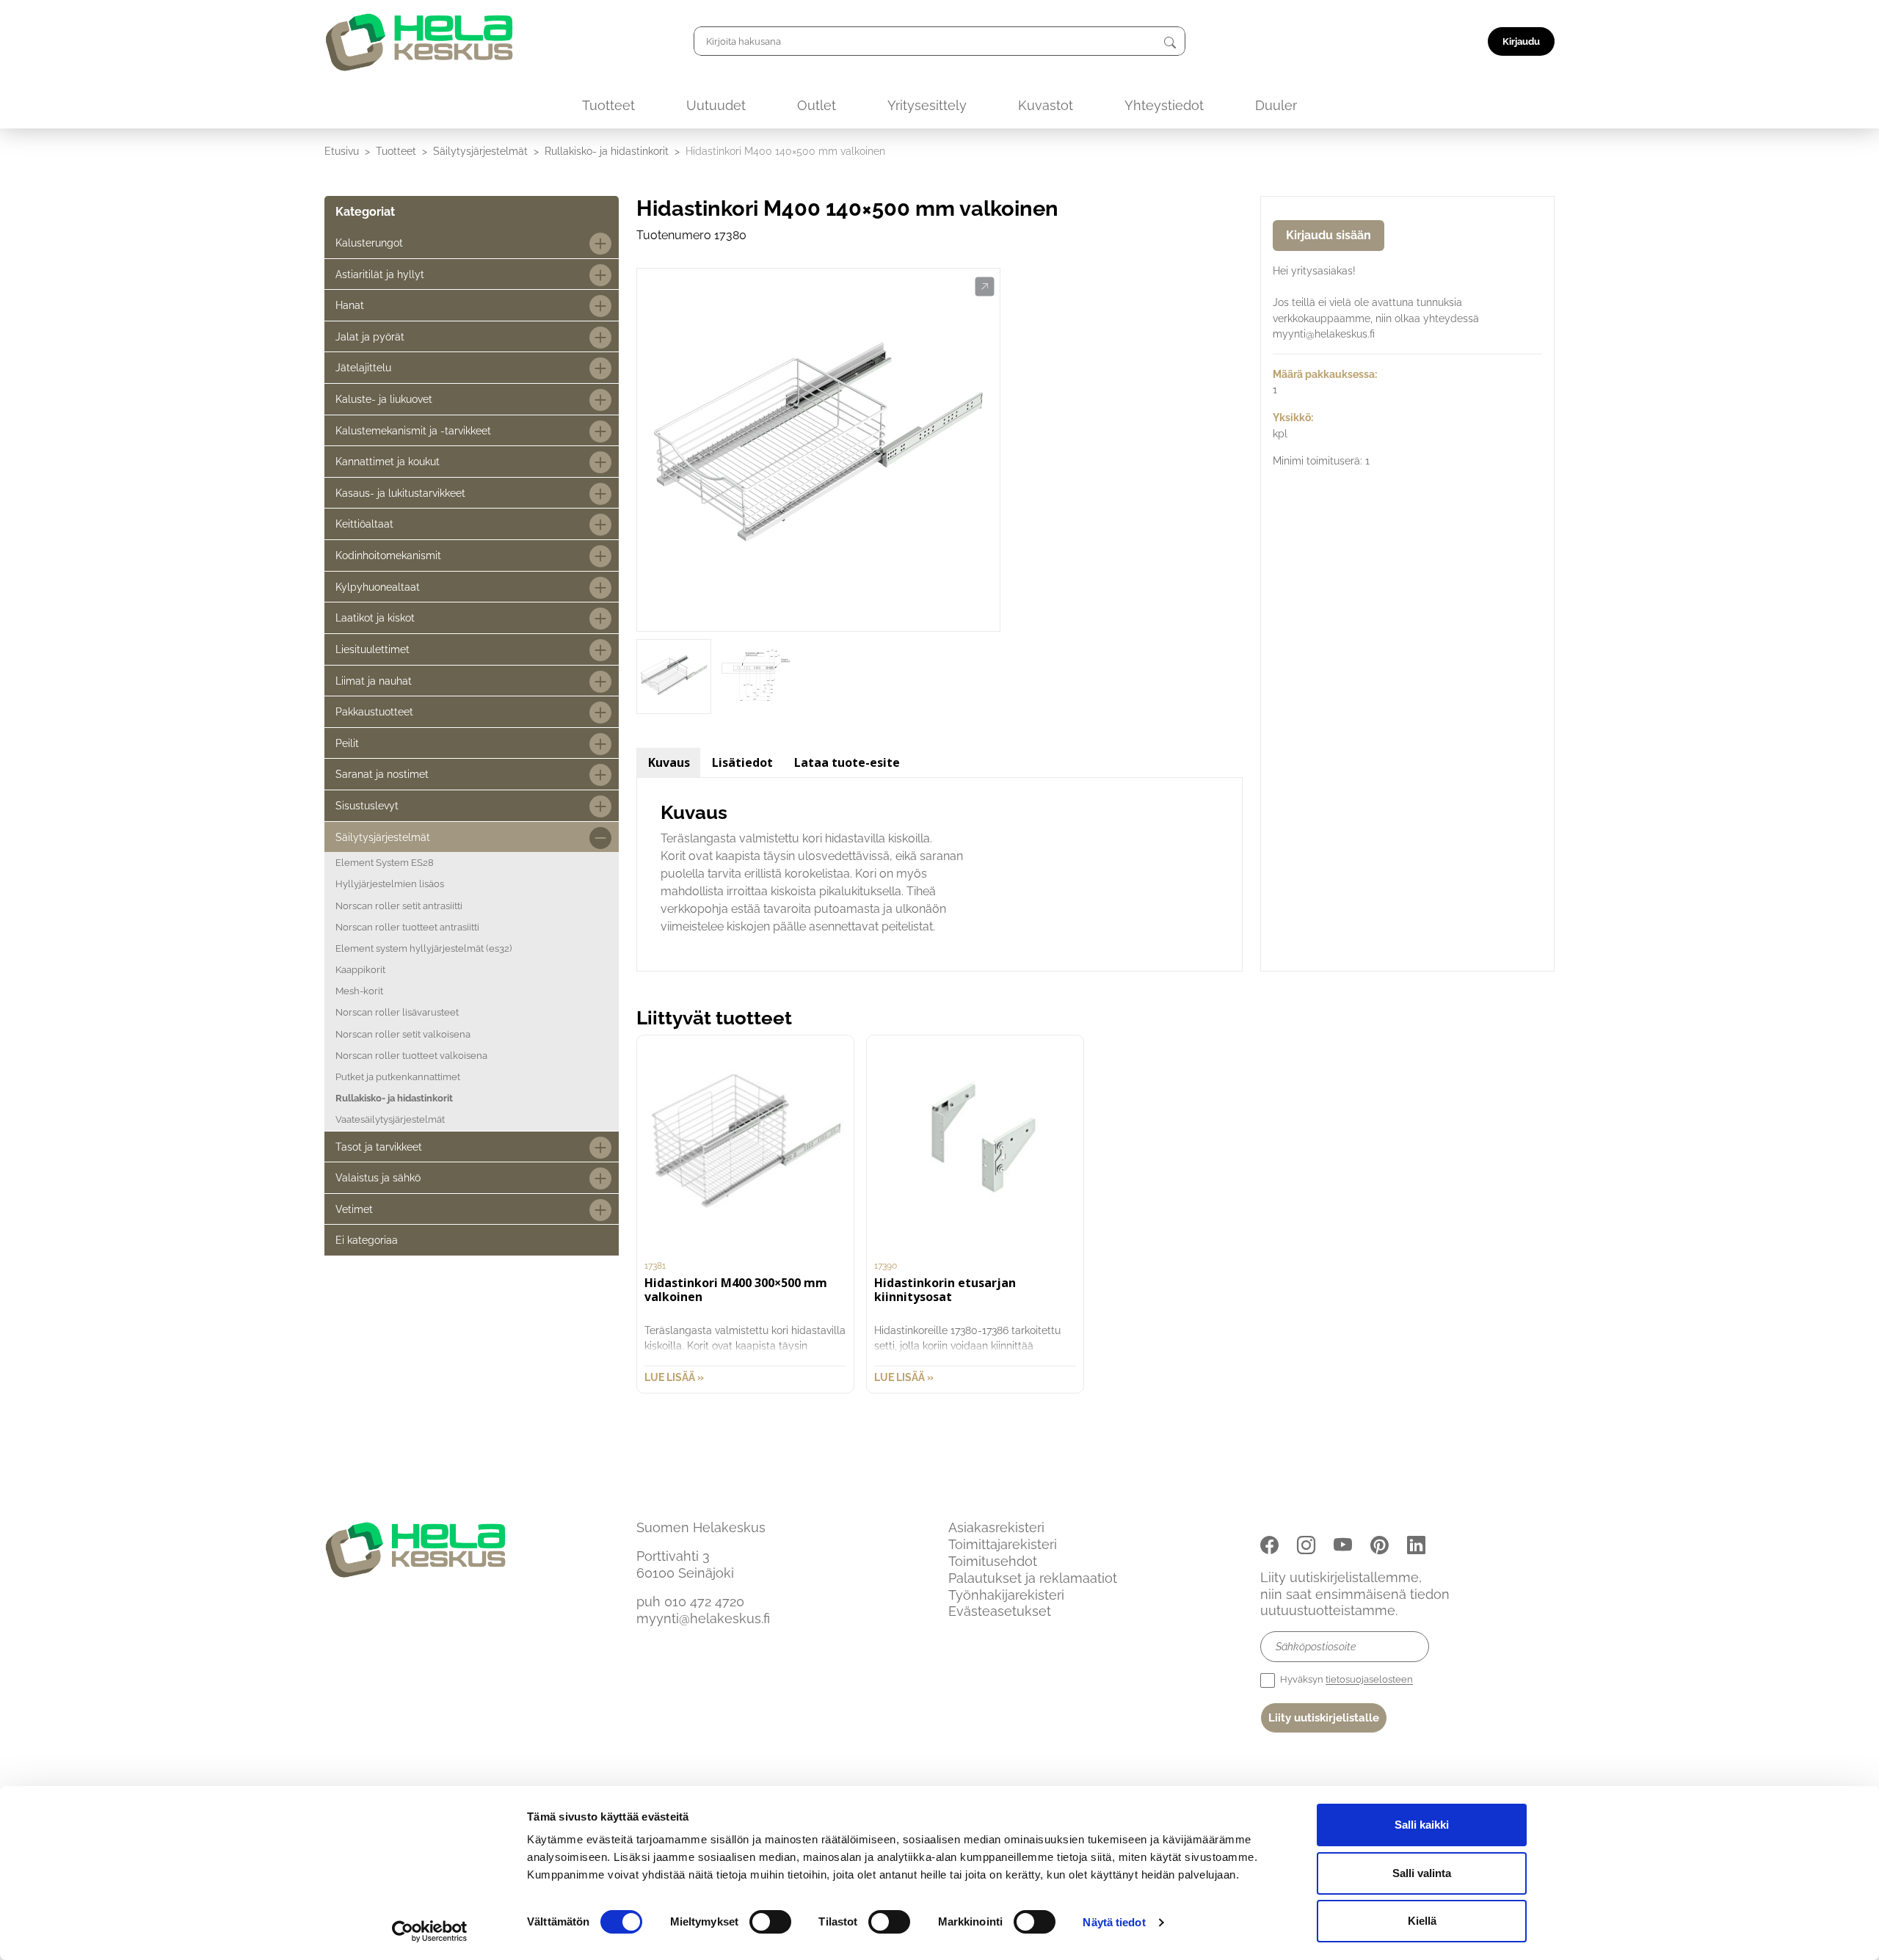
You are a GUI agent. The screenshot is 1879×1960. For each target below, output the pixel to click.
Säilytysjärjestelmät (480, 151)
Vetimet (354, 1209)
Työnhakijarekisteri (1006, 1595)
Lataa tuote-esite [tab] (847, 762)
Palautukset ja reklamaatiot (1033, 1578)
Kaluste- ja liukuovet (384, 399)
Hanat (350, 305)
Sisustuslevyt (367, 805)
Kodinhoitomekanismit (388, 555)
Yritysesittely (927, 105)
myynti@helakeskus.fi (703, 1618)
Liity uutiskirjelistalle (1324, 1718)
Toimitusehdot (993, 1561)
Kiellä (1422, 1921)
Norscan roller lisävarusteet (397, 1012)
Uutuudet (716, 105)
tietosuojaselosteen (1369, 1680)
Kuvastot (1046, 105)
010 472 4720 (704, 1602)
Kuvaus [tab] (669, 762)
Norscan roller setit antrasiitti (399, 906)
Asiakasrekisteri (996, 1527)
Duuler (1276, 105)
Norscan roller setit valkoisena (403, 1034)
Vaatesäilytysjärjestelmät (390, 1119)
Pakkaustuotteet (374, 711)
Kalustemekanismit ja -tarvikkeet (413, 430)
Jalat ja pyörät (370, 336)
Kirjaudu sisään (1329, 235)
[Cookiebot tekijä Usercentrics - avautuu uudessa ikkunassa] (430, 1931)
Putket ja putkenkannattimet (398, 1077)
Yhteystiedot (1164, 105)
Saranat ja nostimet (382, 774)
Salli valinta (1422, 1873)
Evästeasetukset (1000, 1611)
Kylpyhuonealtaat (378, 587)
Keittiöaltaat (364, 524)
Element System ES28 (385, 863)
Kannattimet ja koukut (388, 461)
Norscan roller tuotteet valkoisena (411, 1056)
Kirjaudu (1521, 41)
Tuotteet (608, 105)
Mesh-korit (359, 991)
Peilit (347, 743)
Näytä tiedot (1114, 1922)
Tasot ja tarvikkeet (379, 1147)
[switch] (770, 1922)
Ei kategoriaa (367, 1240)
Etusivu (342, 151)
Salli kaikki (1422, 1825)
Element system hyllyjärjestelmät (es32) (424, 948)
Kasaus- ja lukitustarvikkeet (400, 493)
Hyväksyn (1345, 1680)
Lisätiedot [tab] (742, 762)
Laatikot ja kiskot (375, 617)
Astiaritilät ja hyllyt (380, 274)
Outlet (817, 105)
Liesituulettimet (372, 649)
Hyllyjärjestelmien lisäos (390, 884)
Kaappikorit (360, 970)
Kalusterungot (369, 243)
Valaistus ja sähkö (378, 1177)
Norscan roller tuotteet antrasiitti (407, 927)
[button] (985, 287)
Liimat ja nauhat (374, 681)
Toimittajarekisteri (1003, 1544)
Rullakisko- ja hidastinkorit (607, 151)
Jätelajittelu (363, 367)
